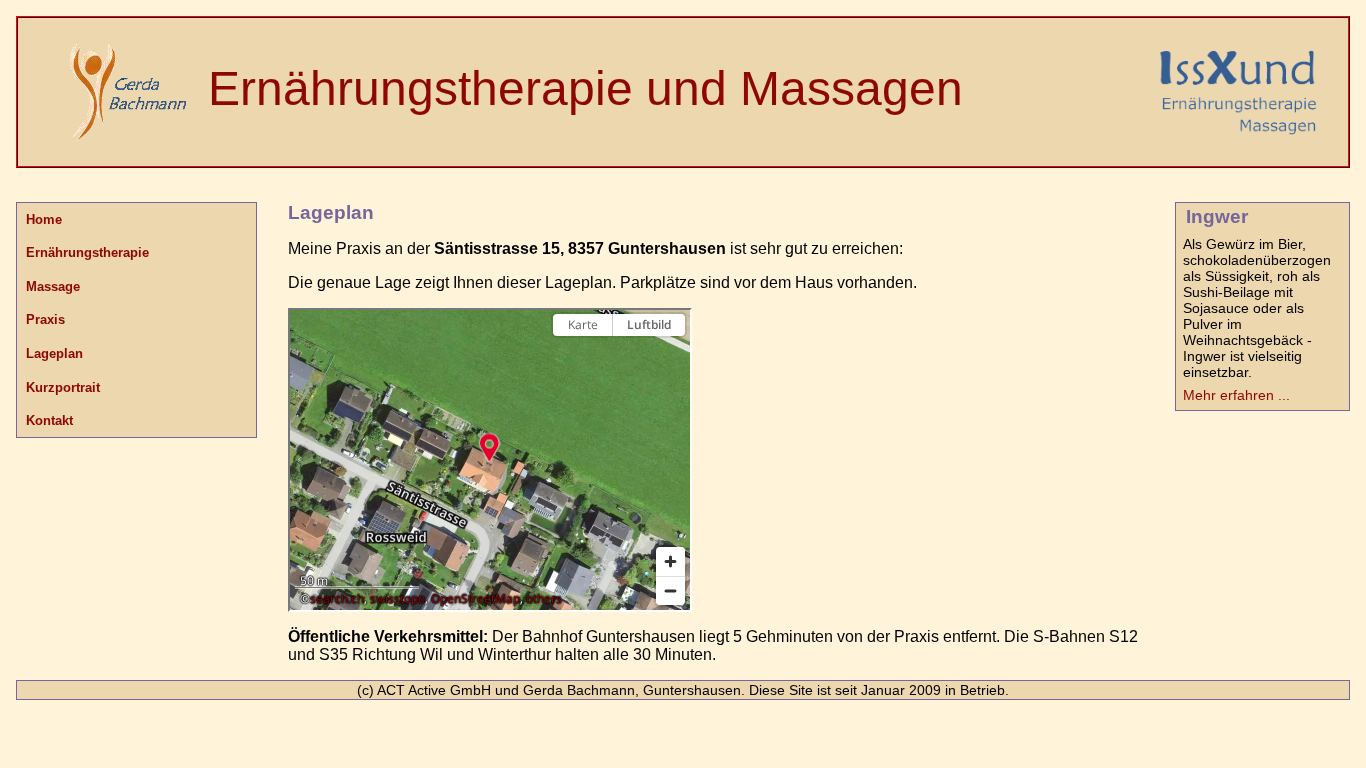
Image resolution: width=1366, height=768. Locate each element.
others (544, 598)
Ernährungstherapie (87, 252)
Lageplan (54, 353)
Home (44, 219)
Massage (53, 286)
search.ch (337, 598)
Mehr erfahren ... (1236, 395)
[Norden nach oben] (670, 360)
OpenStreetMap (475, 598)
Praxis (45, 319)
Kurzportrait (63, 387)
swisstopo (397, 598)
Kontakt (49, 420)
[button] (489, 447)
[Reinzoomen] (670, 561)
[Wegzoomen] (670, 590)
